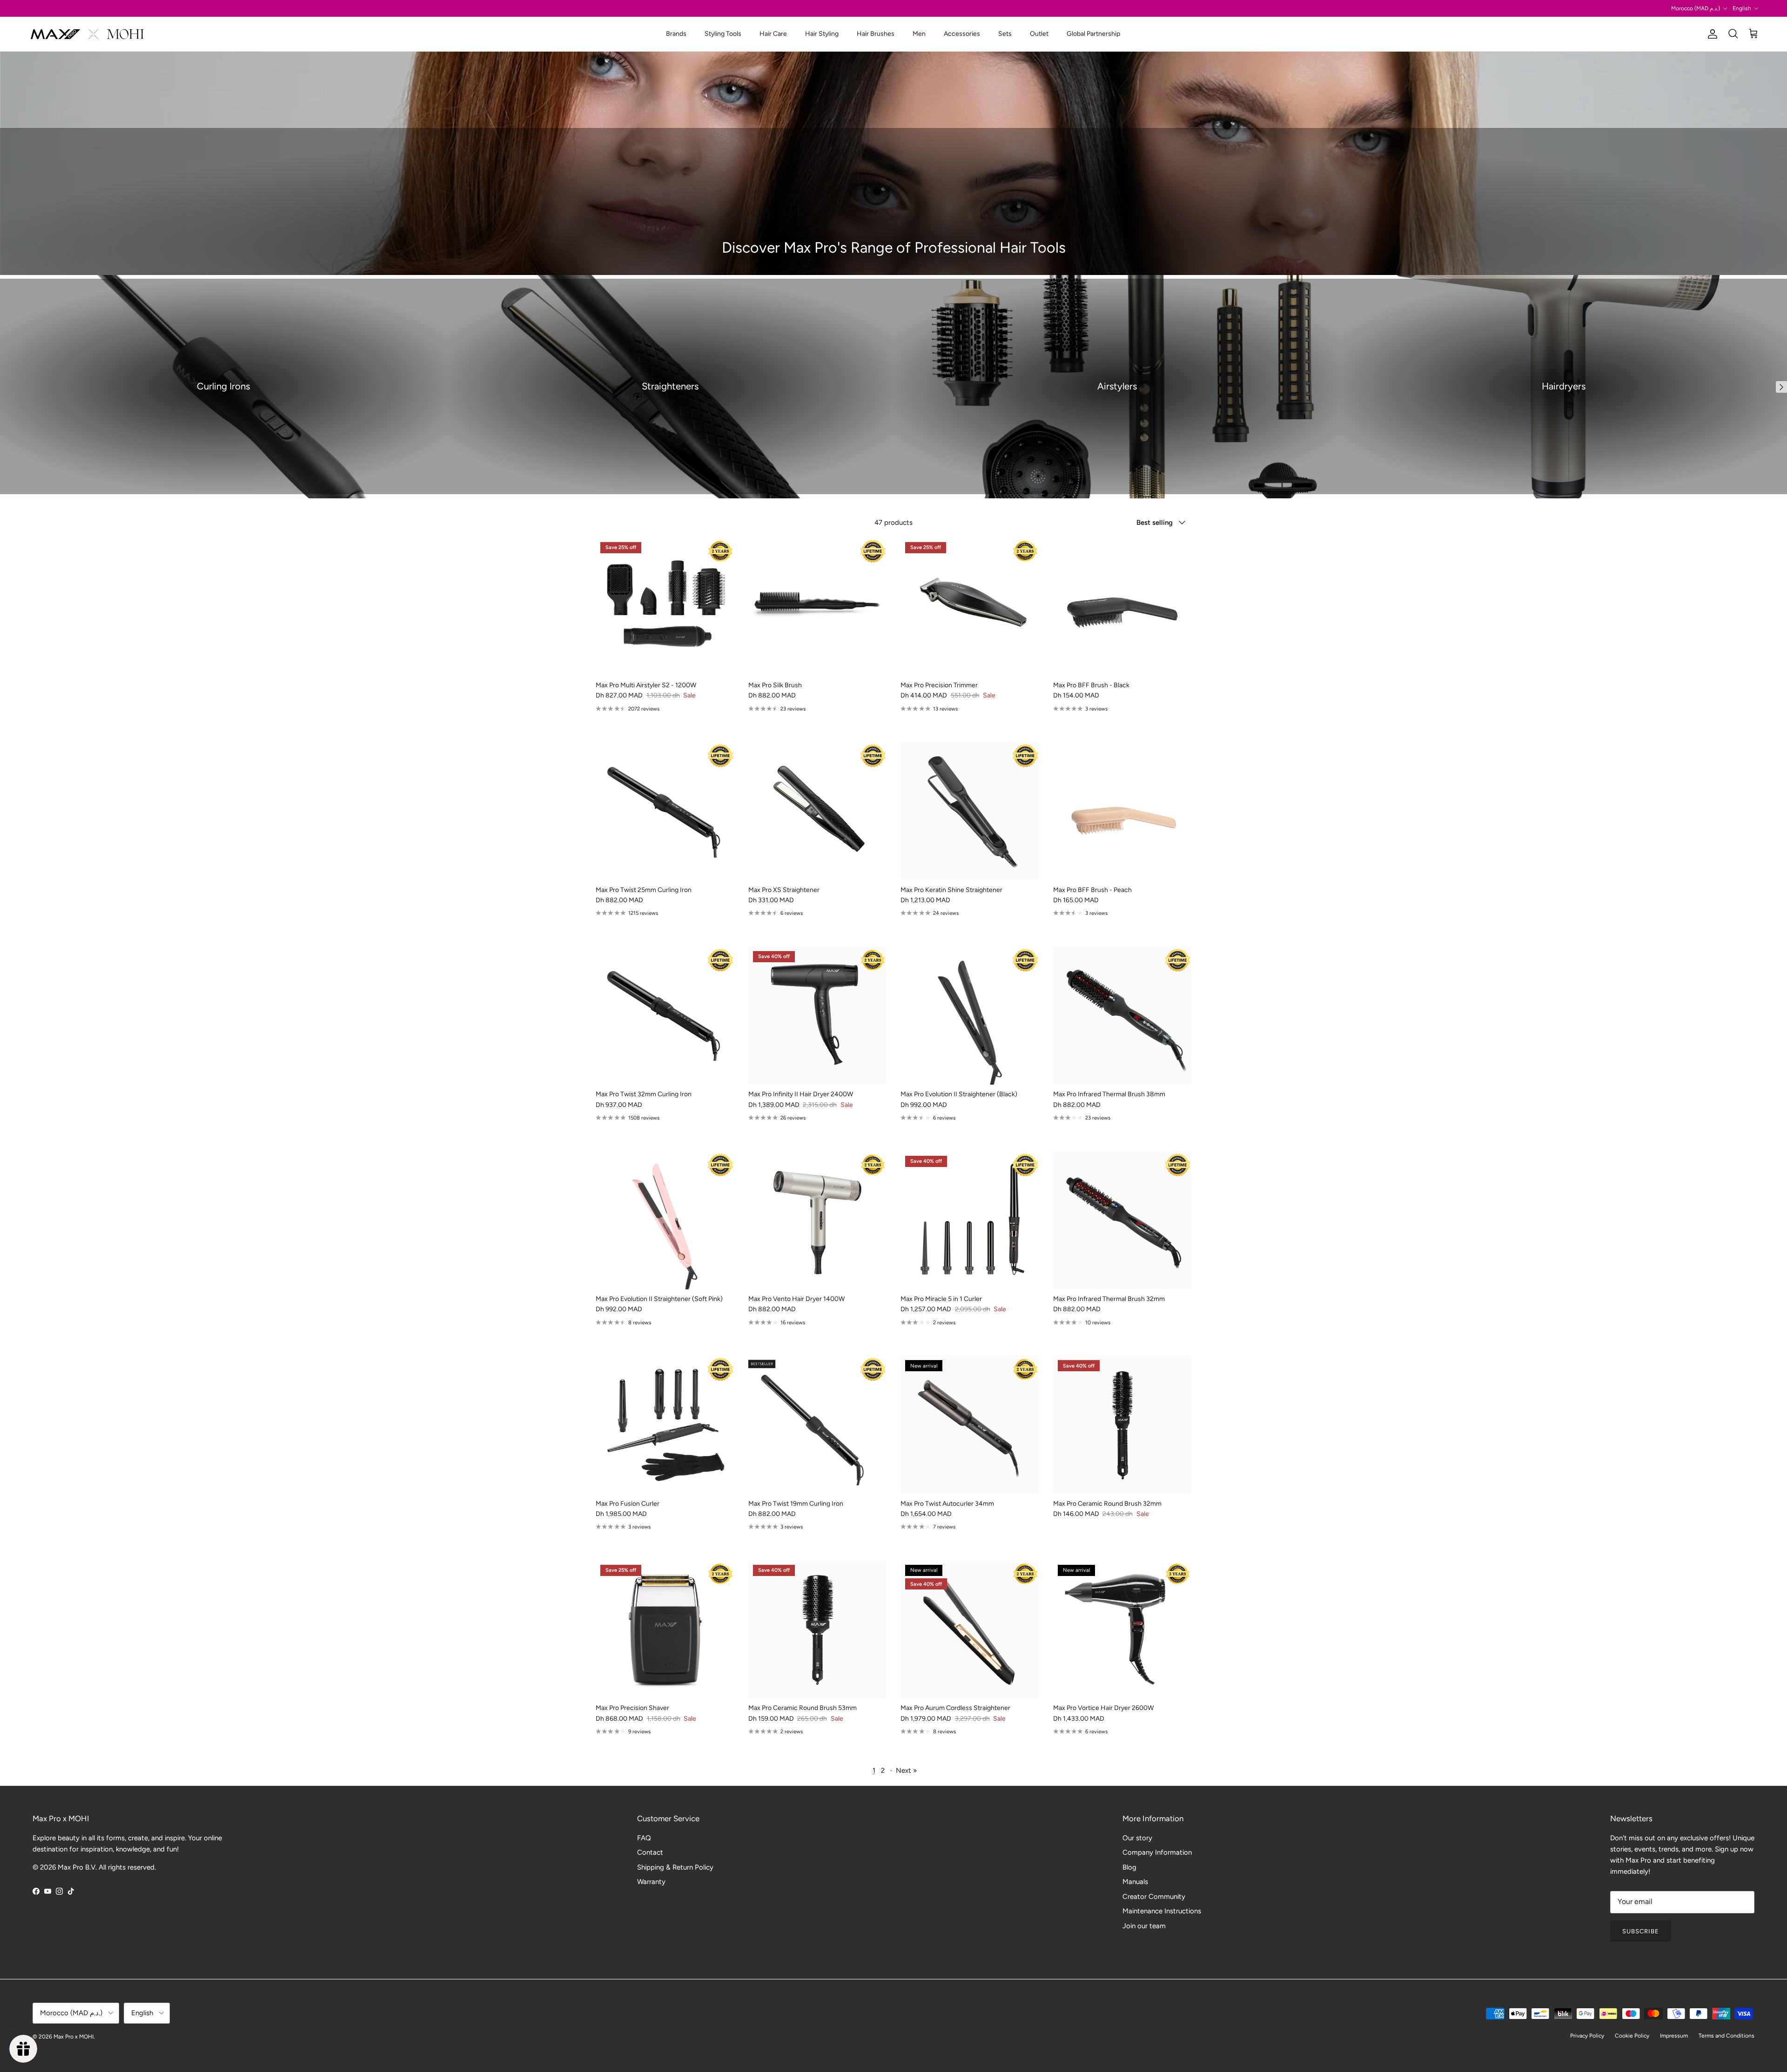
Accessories (962, 34)
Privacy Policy (1587, 2036)
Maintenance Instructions (1162, 1911)
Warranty (651, 1882)
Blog (1129, 1867)
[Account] (1711, 34)
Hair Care (773, 34)
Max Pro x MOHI (74, 2037)
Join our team (1144, 1926)
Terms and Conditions (1727, 2036)
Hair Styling (822, 34)
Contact (650, 1852)
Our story (1137, 1838)
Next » (906, 1770)
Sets (1005, 34)
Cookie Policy (1632, 2036)
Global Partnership (1093, 34)
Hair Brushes (876, 34)
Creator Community (1154, 1897)
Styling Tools (723, 34)
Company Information (1157, 1852)
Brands (676, 34)
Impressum (1674, 2036)
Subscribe (1641, 1931)
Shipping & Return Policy (675, 1867)
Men (919, 34)
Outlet (1039, 34)
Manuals (1135, 1882)
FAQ (644, 1838)
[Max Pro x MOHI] (87, 34)
